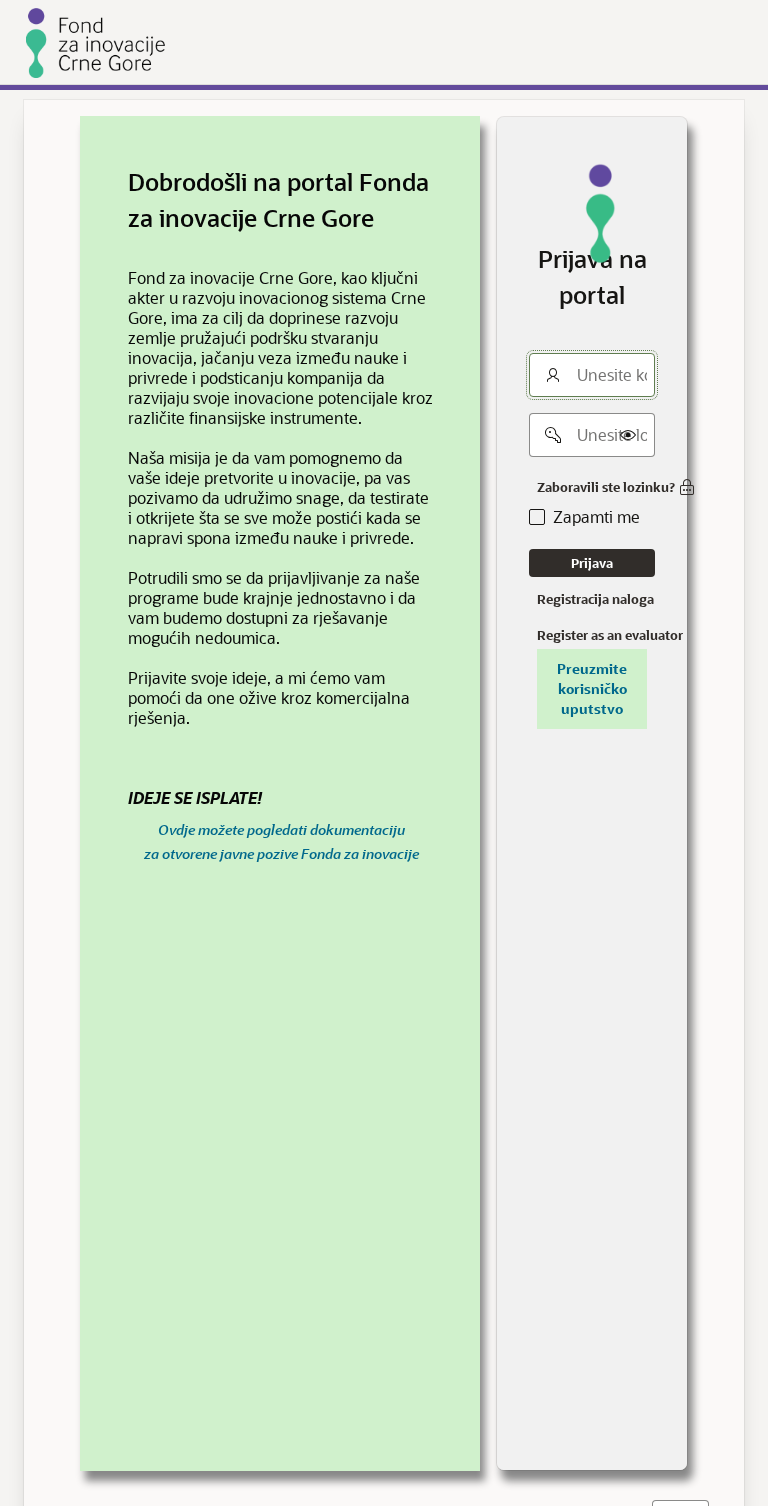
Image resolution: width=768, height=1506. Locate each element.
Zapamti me (596, 517)
